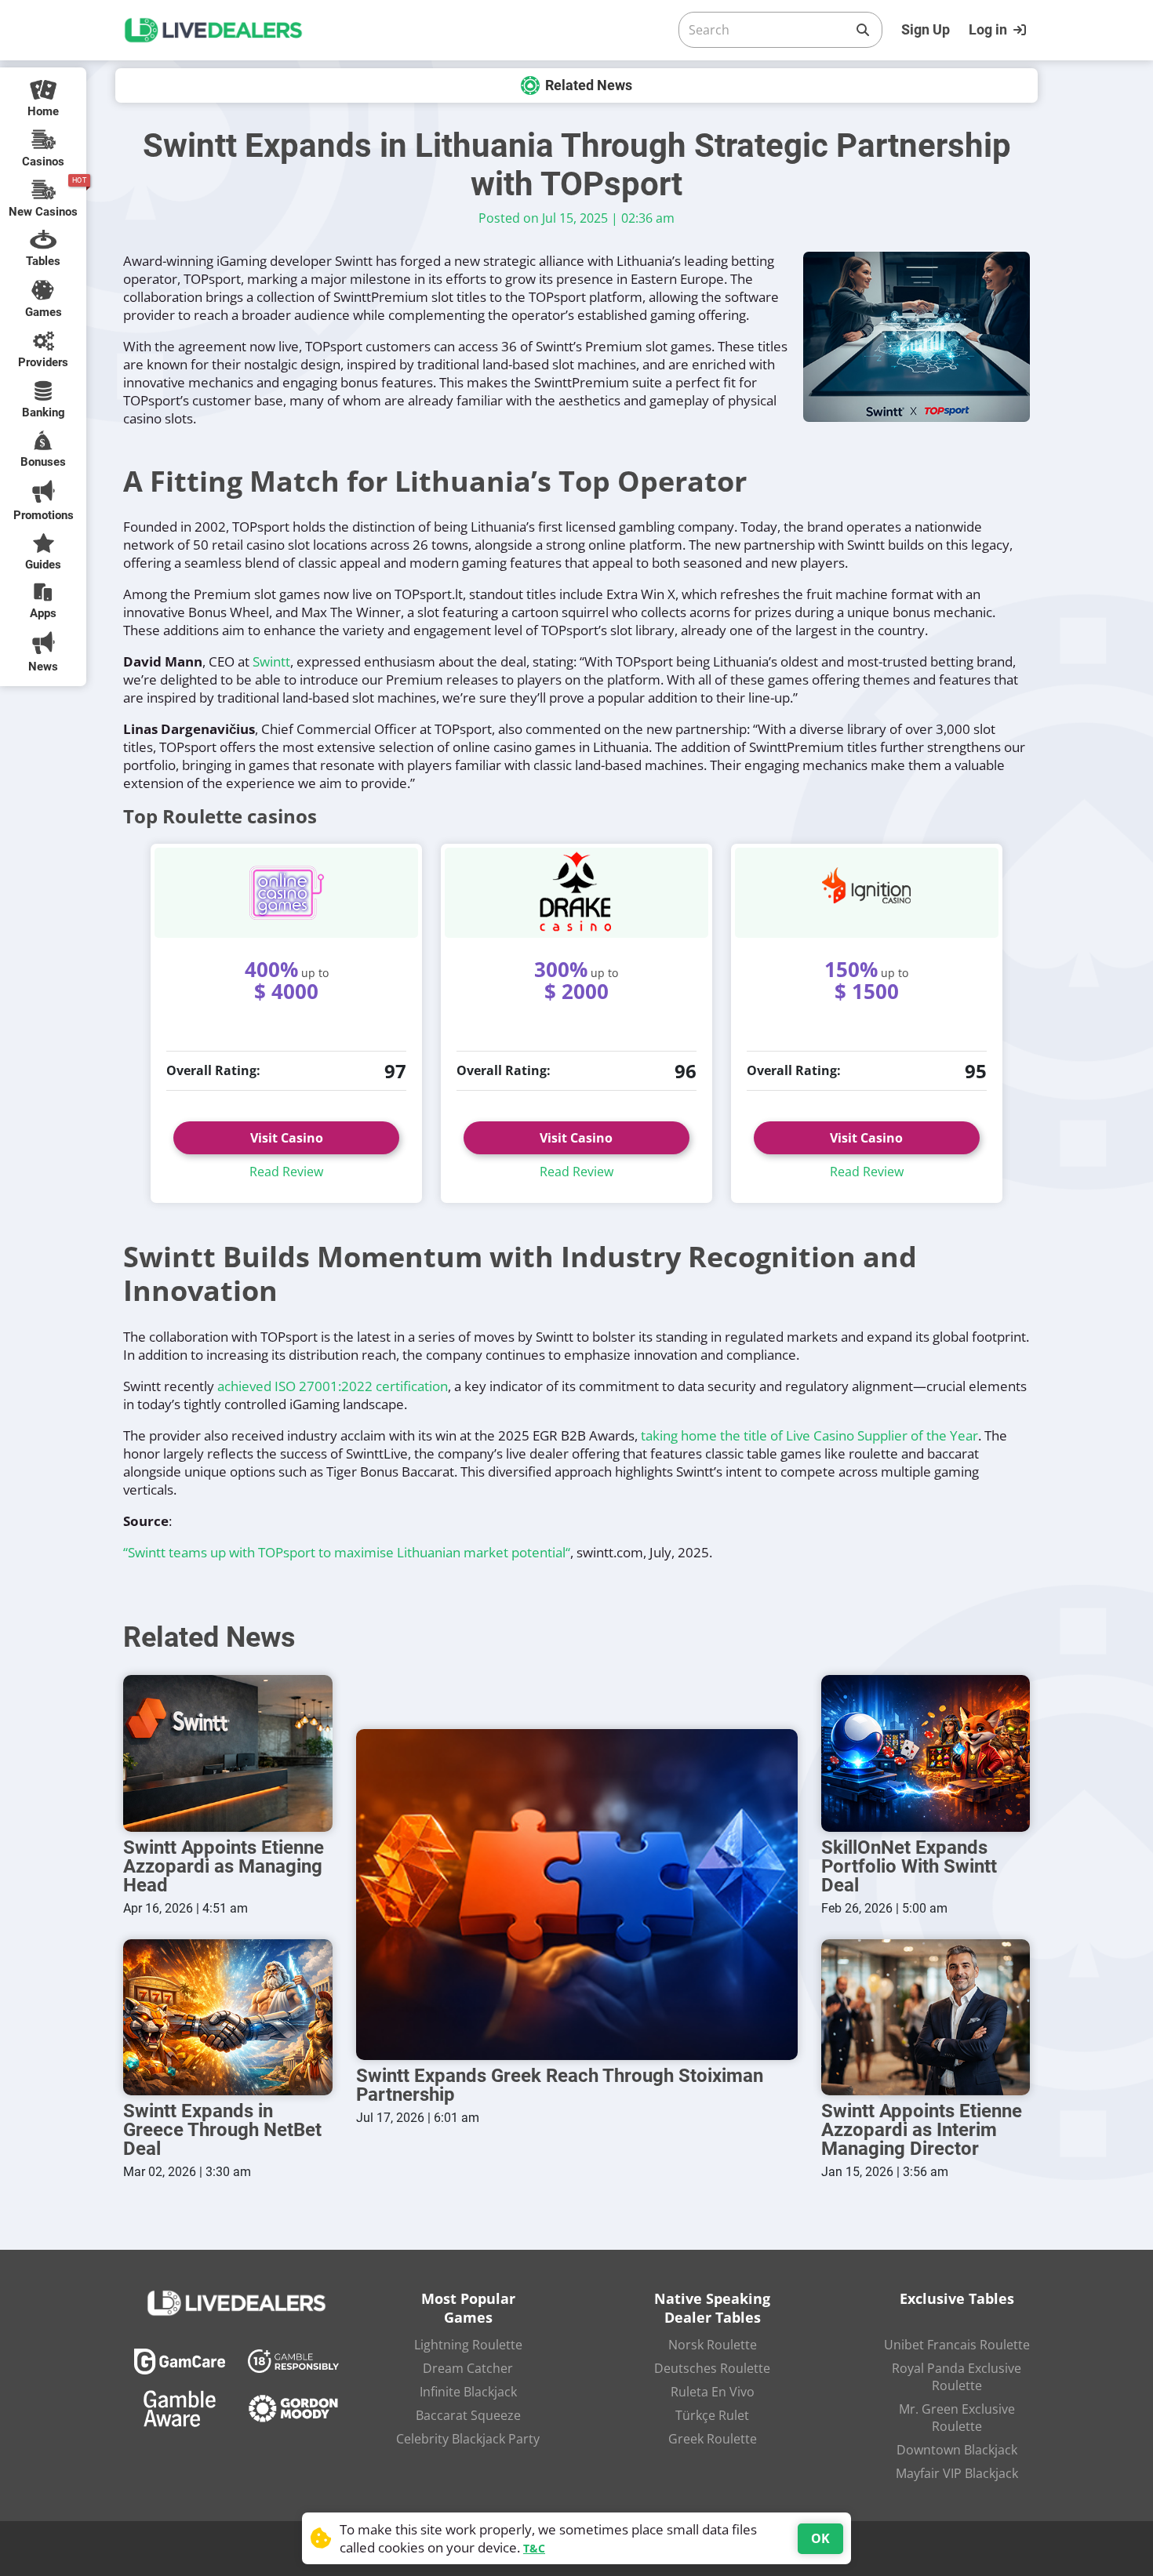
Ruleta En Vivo (713, 2392)
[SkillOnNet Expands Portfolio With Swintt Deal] (926, 1753)
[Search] (863, 30)
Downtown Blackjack (957, 2450)
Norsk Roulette (713, 2345)
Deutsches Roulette (712, 2368)
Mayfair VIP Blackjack (957, 2473)
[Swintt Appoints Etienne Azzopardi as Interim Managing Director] (926, 2018)
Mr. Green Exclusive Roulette (957, 2418)
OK (820, 2538)
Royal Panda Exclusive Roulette (957, 2377)
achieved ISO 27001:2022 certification (333, 1386)
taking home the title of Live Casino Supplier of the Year (809, 1435)
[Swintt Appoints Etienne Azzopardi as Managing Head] (228, 1753)
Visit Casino (287, 1138)
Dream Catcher (468, 2368)
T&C (534, 2548)
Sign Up (926, 29)
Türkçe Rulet (712, 2415)
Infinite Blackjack (468, 2392)
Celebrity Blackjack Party (468, 2439)
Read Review (286, 1172)
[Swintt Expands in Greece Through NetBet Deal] (228, 2018)
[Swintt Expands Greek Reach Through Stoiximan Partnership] (577, 1895)
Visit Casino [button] (576, 1138)
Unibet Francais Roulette (957, 2345)
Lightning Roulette (468, 2345)
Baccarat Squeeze (468, 2415)
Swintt (271, 661)
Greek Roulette (713, 2439)
